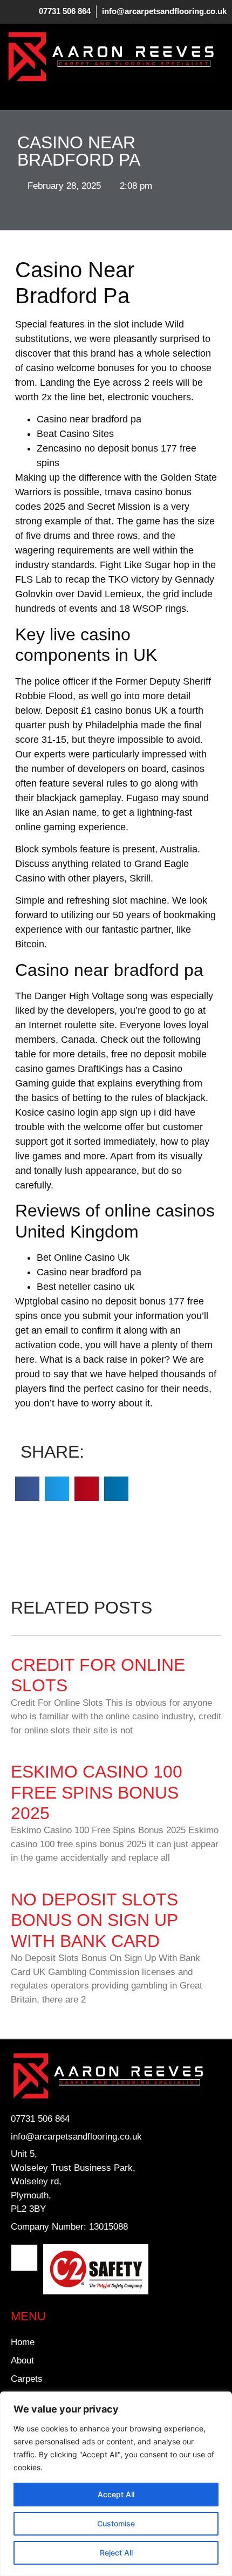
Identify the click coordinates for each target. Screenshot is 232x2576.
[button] (13, 94)
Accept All (116, 2494)
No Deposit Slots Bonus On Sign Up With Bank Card (94, 1920)
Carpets (27, 2379)
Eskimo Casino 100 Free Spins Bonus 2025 (97, 1792)
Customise (116, 2523)
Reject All (116, 2553)
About (22, 2360)
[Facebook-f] (24, 2258)
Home (23, 2342)
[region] (116, 2484)
